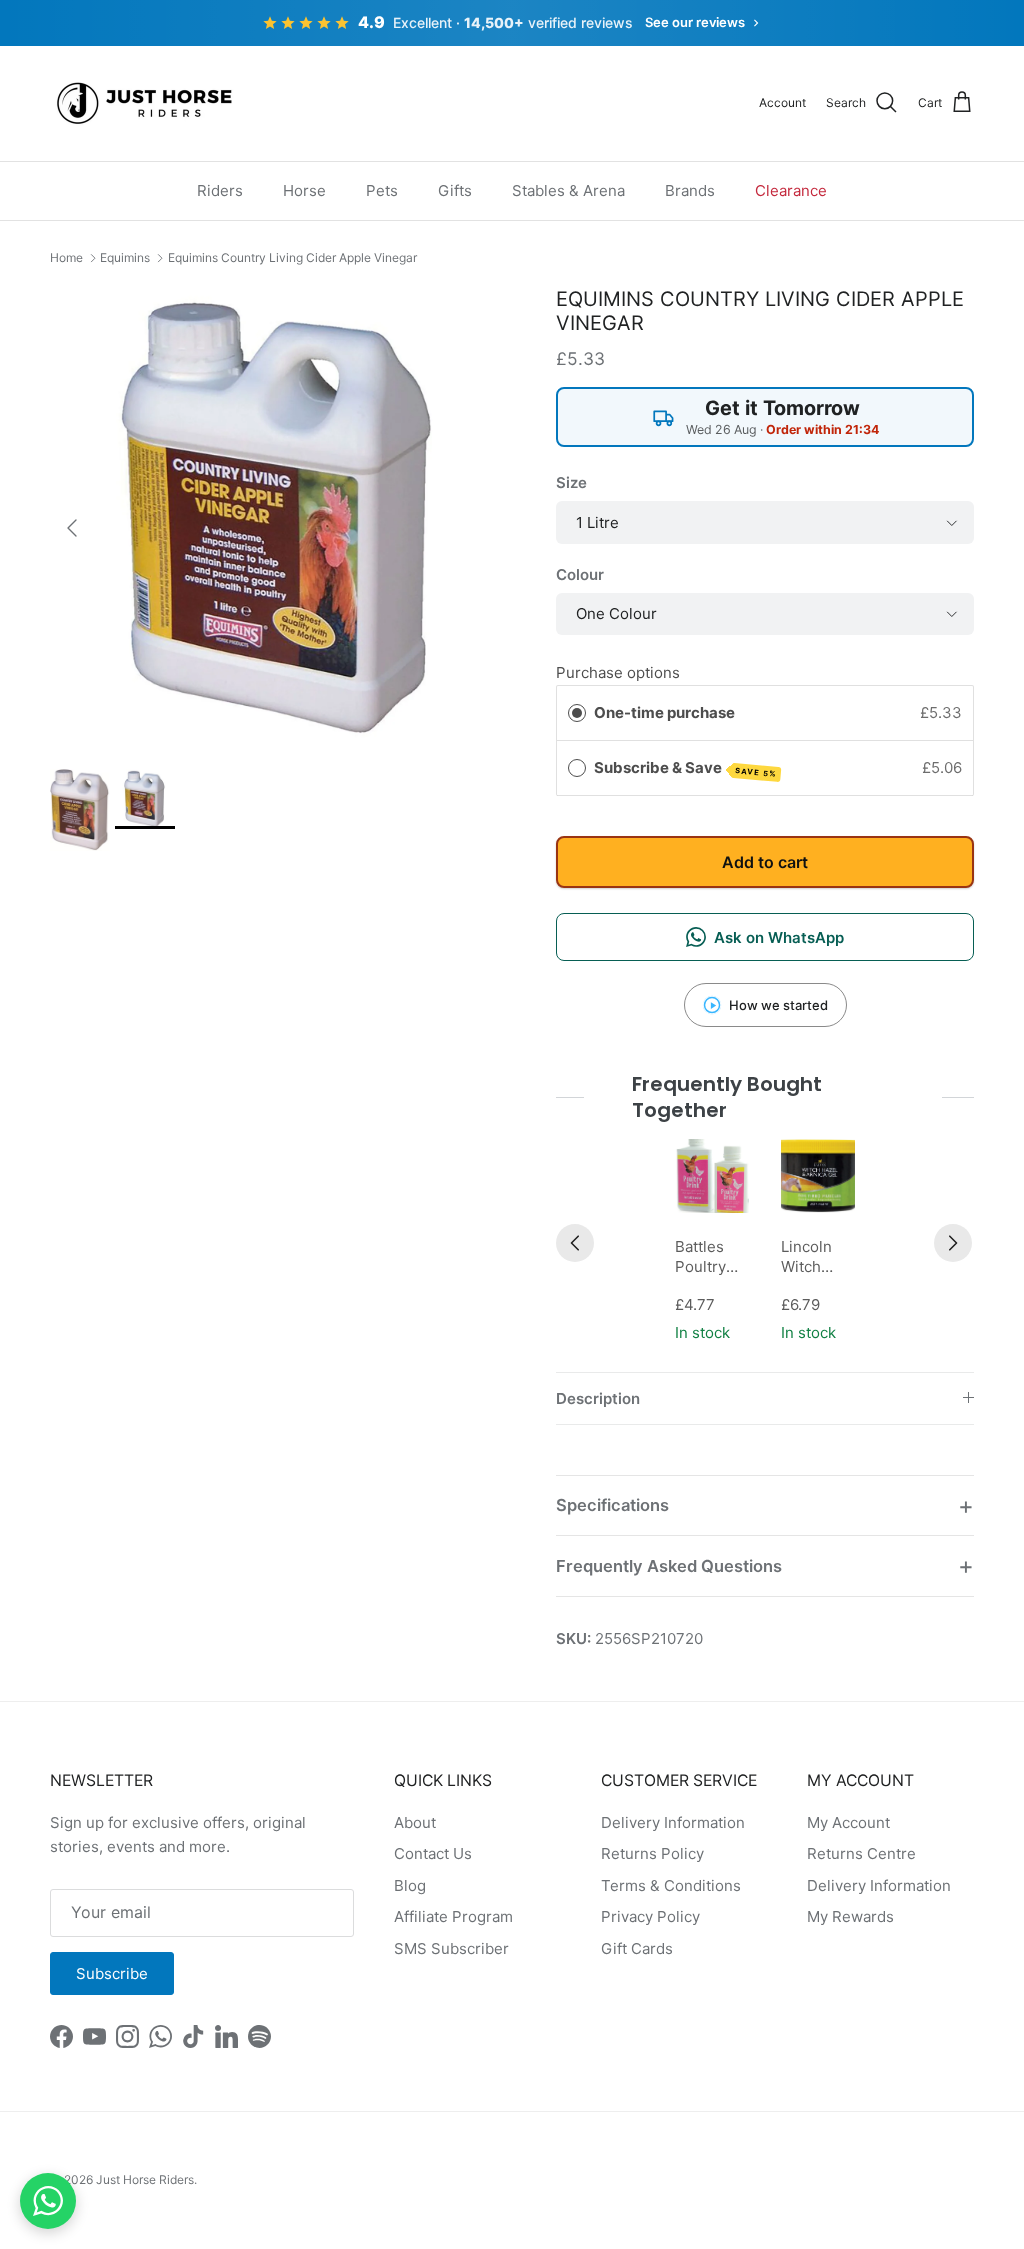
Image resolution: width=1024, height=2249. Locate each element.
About (415, 1822)
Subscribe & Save (685, 768)
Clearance (791, 190)
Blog (410, 1885)
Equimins (125, 257)
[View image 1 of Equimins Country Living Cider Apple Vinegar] (80, 810)
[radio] (577, 713)
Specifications (612, 1505)
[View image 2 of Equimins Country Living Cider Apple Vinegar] (145, 799)
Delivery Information (673, 1822)
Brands (690, 190)
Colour (580, 574)
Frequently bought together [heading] (727, 1097)
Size (571, 482)
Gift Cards (637, 1948)
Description (598, 1398)
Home (66, 257)
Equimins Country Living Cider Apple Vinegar (292, 257)
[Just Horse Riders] (147, 103)
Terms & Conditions (671, 1885)
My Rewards (850, 1916)
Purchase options (618, 672)
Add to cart (765, 862)
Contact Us (433, 1853)
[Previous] (575, 1243)
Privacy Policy (650, 1916)
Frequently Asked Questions (669, 1566)
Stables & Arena (568, 190)
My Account (848, 1822)
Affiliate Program (453, 1916)
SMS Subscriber (451, 1948)
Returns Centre (861, 1853)
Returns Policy (652, 1853)
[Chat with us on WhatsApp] (48, 2201)
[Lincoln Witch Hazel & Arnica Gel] (818, 1176)
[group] (712, 1243)
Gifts (455, 190)
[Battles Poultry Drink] (712, 1176)
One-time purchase (664, 712)
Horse (304, 190)
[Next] (953, 1243)
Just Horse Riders (145, 2179)
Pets (382, 190)
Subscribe (112, 1973)
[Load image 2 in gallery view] (281, 518)
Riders (220, 190)
